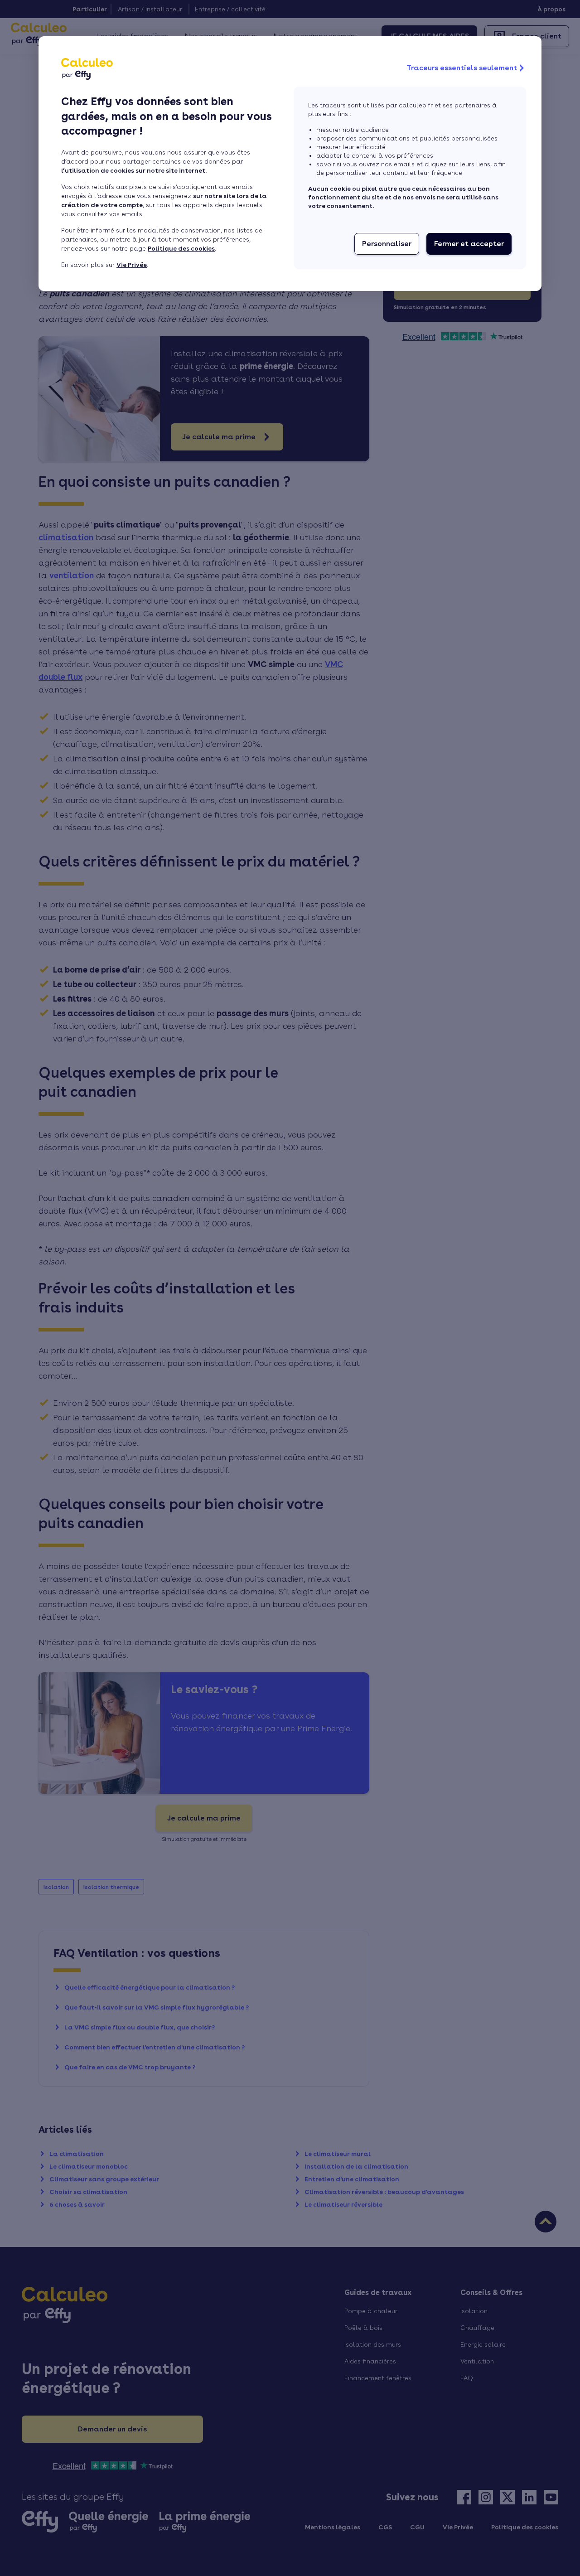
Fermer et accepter (469, 244)
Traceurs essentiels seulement (462, 68)
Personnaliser (387, 244)
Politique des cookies (181, 248)
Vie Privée (132, 265)
